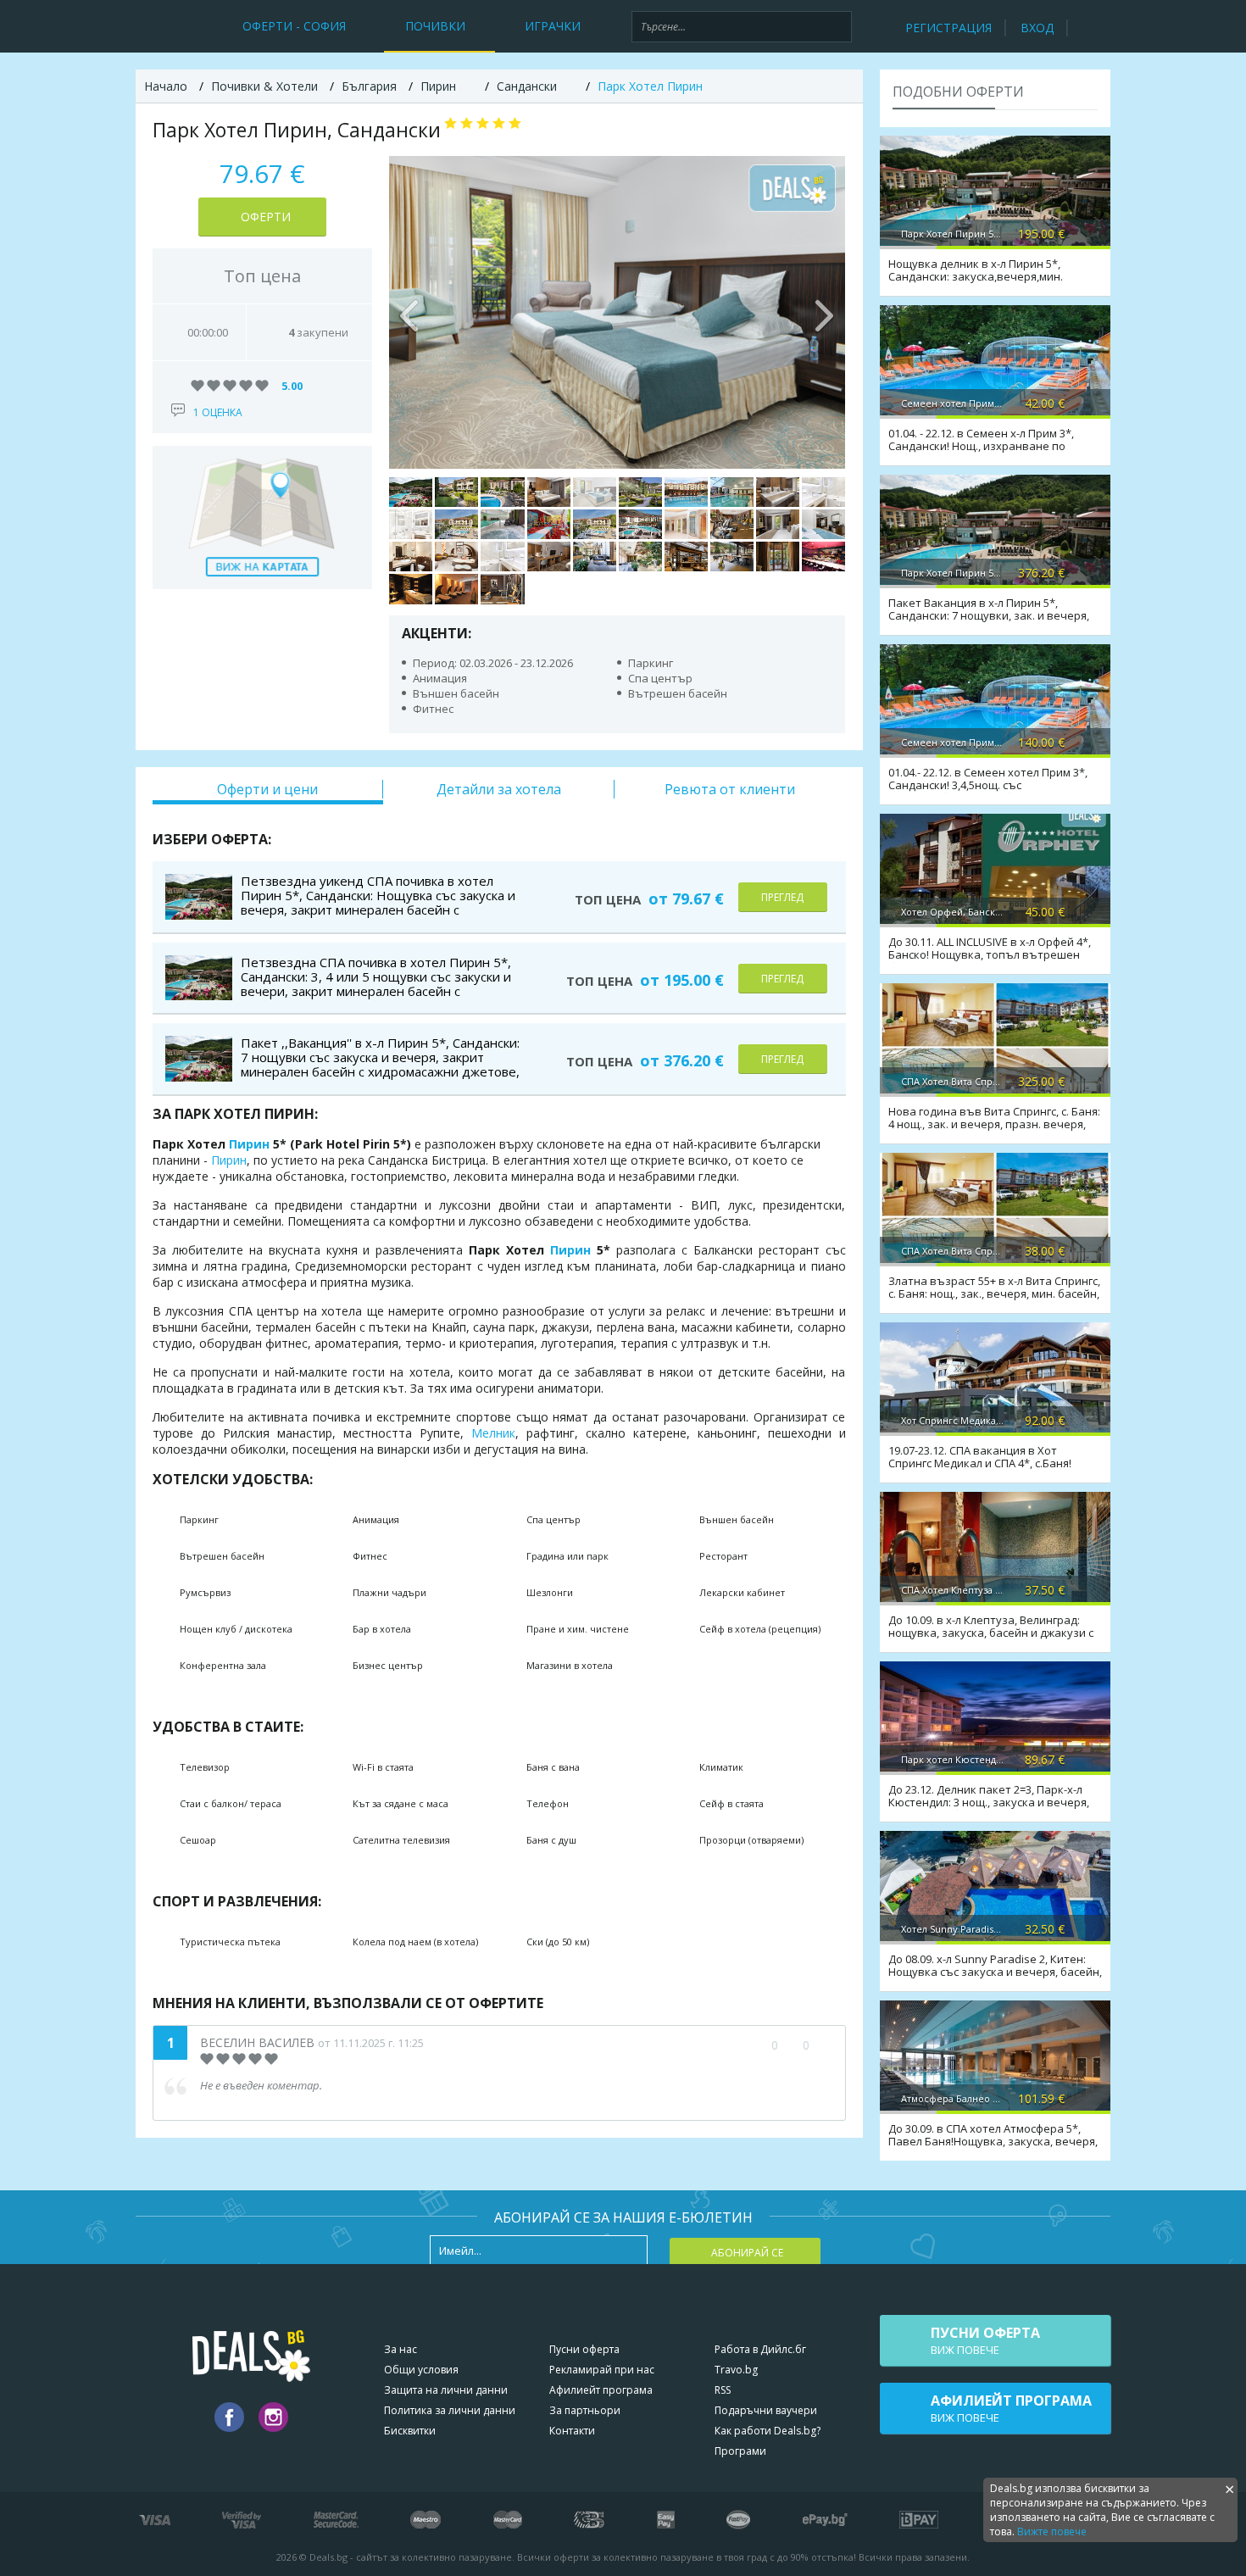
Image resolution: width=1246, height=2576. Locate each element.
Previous (410, 312)
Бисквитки (410, 2431)
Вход (1037, 28)
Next (824, 312)
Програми (740, 2451)
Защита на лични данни (446, 2390)
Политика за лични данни (450, 2410)
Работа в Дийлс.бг (760, 2349)
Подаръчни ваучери (766, 2410)
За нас (400, 2349)
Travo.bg (736, 2370)
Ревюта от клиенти (730, 789)
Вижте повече (1052, 2531)
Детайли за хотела (499, 789)
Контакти (572, 2431)
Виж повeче (985, 2340)
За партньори (585, 2410)
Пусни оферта (584, 2349)
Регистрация (948, 28)
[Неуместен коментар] (823, 2045)
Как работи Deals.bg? (768, 2431)
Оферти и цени (267, 789)
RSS (723, 2390)
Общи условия (421, 2370)
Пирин (249, 1144)
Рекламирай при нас (602, 2370)
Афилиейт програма (601, 2390)
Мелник (493, 1433)
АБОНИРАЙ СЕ (747, 2253)
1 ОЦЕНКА (218, 412)
